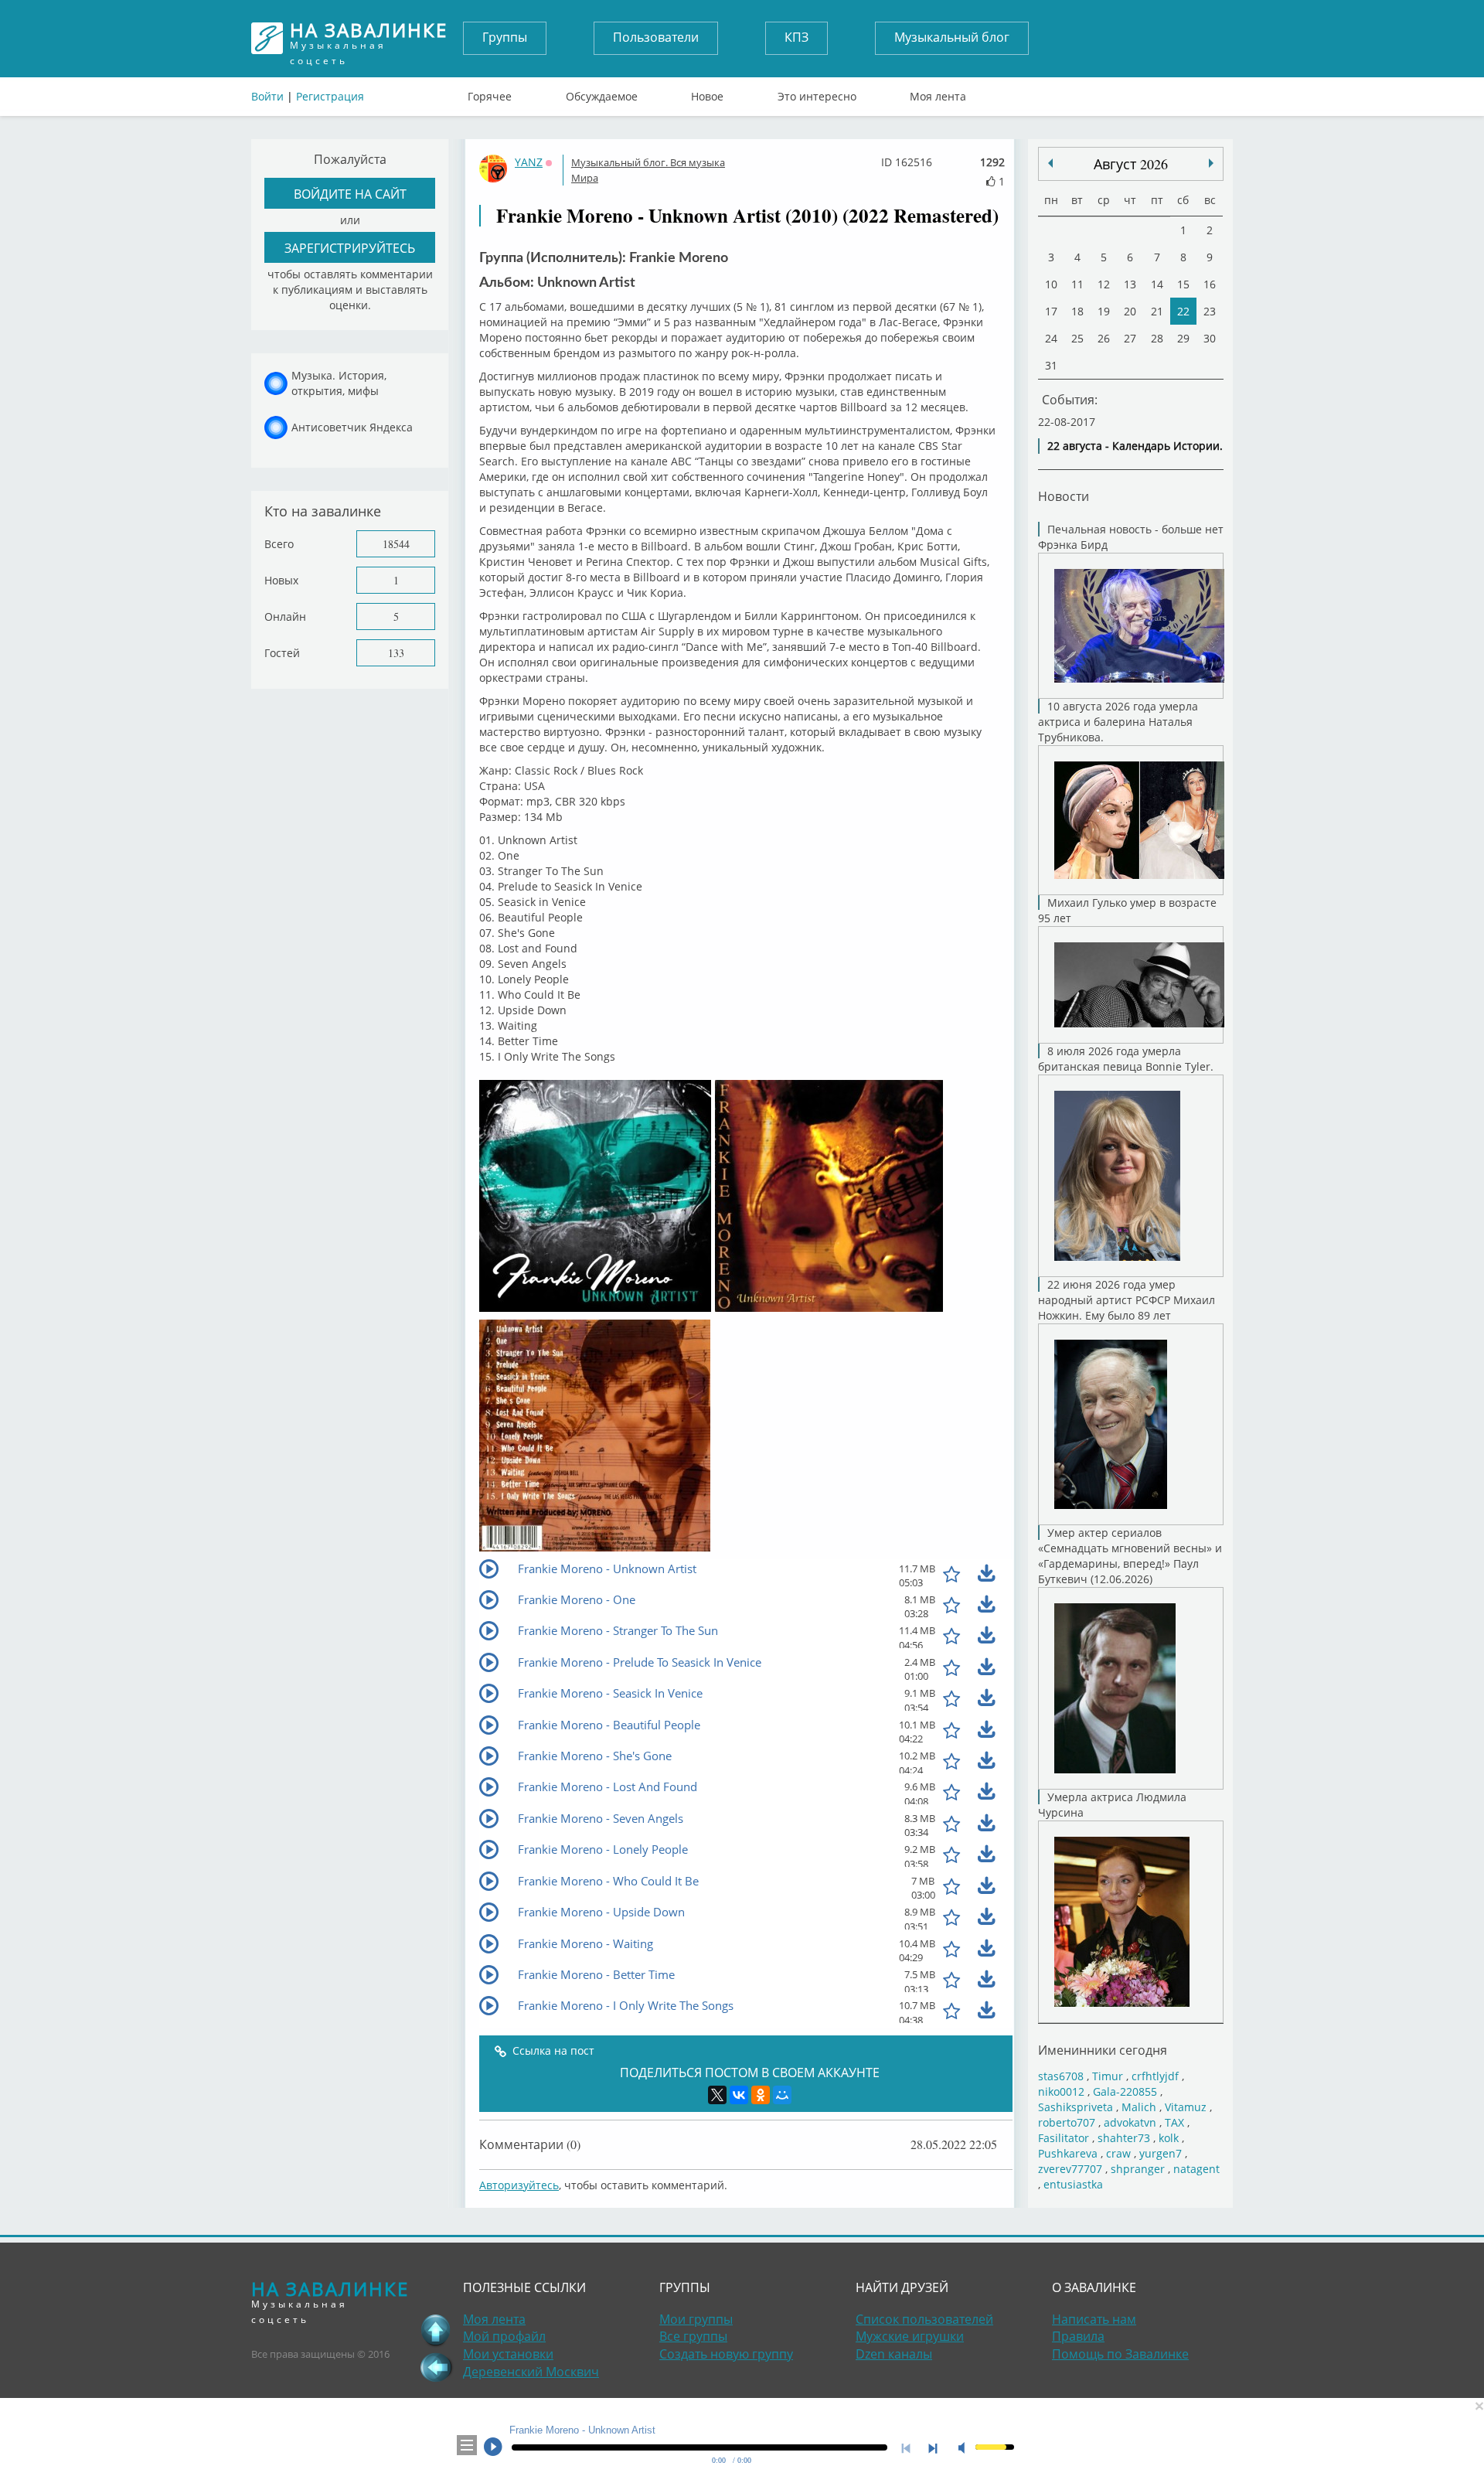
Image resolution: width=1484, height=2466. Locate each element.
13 (1130, 284)
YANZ (529, 162)
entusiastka (1073, 2184)
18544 (396, 544)
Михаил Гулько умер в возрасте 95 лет (1127, 910)
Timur (1108, 2076)
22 (1183, 311)
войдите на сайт (350, 194)
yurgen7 (1161, 2153)
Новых (281, 580)
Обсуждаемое (602, 93)
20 (1130, 311)
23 (1210, 311)
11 (1077, 284)
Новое (707, 93)
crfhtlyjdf (1155, 2076)
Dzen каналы (894, 2354)
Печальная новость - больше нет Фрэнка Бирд (1131, 537)
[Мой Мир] (782, 2095)
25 (1077, 338)
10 (1051, 284)
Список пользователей (924, 2319)
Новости (1064, 496)
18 (1077, 311)
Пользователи (656, 37)
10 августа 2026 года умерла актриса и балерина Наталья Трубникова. (1118, 722)
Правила (1078, 2336)
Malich (1139, 2107)
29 (1183, 338)
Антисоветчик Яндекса (352, 427)
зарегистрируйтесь (350, 248)
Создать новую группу (726, 2354)
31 (1051, 365)
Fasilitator (1064, 2138)
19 (1104, 311)
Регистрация (330, 96)
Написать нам (1094, 2319)
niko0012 (1061, 2091)
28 (1157, 338)
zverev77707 (1070, 2169)
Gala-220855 (1125, 2091)
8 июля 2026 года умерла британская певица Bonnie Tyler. (1126, 1059)
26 (1104, 338)
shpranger (1138, 2169)
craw (1118, 2153)
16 (1210, 284)
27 (1130, 338)
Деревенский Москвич (531, 2372)
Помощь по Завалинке (1120, 2354)
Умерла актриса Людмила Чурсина (1112, 1805)
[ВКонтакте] (739, 2095)
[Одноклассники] (761, 2095)
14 (1157, 284)
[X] (717, 2095)
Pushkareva (1069, 2153)
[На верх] (436, 2330)
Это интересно (817, 93)
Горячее (490, 93)
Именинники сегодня (1103, 2050)
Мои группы (696, 2319)
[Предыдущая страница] (436, 2367)
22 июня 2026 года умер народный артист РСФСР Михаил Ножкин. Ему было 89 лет (1127, 1300)
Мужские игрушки (910, 2336)
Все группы (693, 2336)
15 (1183, 284)
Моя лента (938, 93)
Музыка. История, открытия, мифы (339, 383)
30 (1210, 338)
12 (1104, 284)
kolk (1169, 2138)
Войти (267, 96)
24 (1051, 338)
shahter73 (1124, 2138)
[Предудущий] (1211, 163)
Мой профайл (504, 2336)
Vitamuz (1186, 2107)
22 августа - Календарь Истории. (1135, 446)
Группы (505, 37)
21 (1157, 311)
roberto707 (1067, 2122)
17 (1051, 311)
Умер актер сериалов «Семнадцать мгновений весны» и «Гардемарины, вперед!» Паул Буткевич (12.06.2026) (1130, 1556)
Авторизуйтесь (519, 2185)
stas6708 (1061, 2076)
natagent (1196, 2169)
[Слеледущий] (1050, 163)
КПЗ (796, 37)
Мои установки (508, 2354)
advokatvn (1130, 2122)
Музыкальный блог (952, 37)
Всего (279, 544)
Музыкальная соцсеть (369, 38)
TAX (1174, 2122)
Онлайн (285, 616)
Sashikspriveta (1076, 2107)
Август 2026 (1131, 164)
